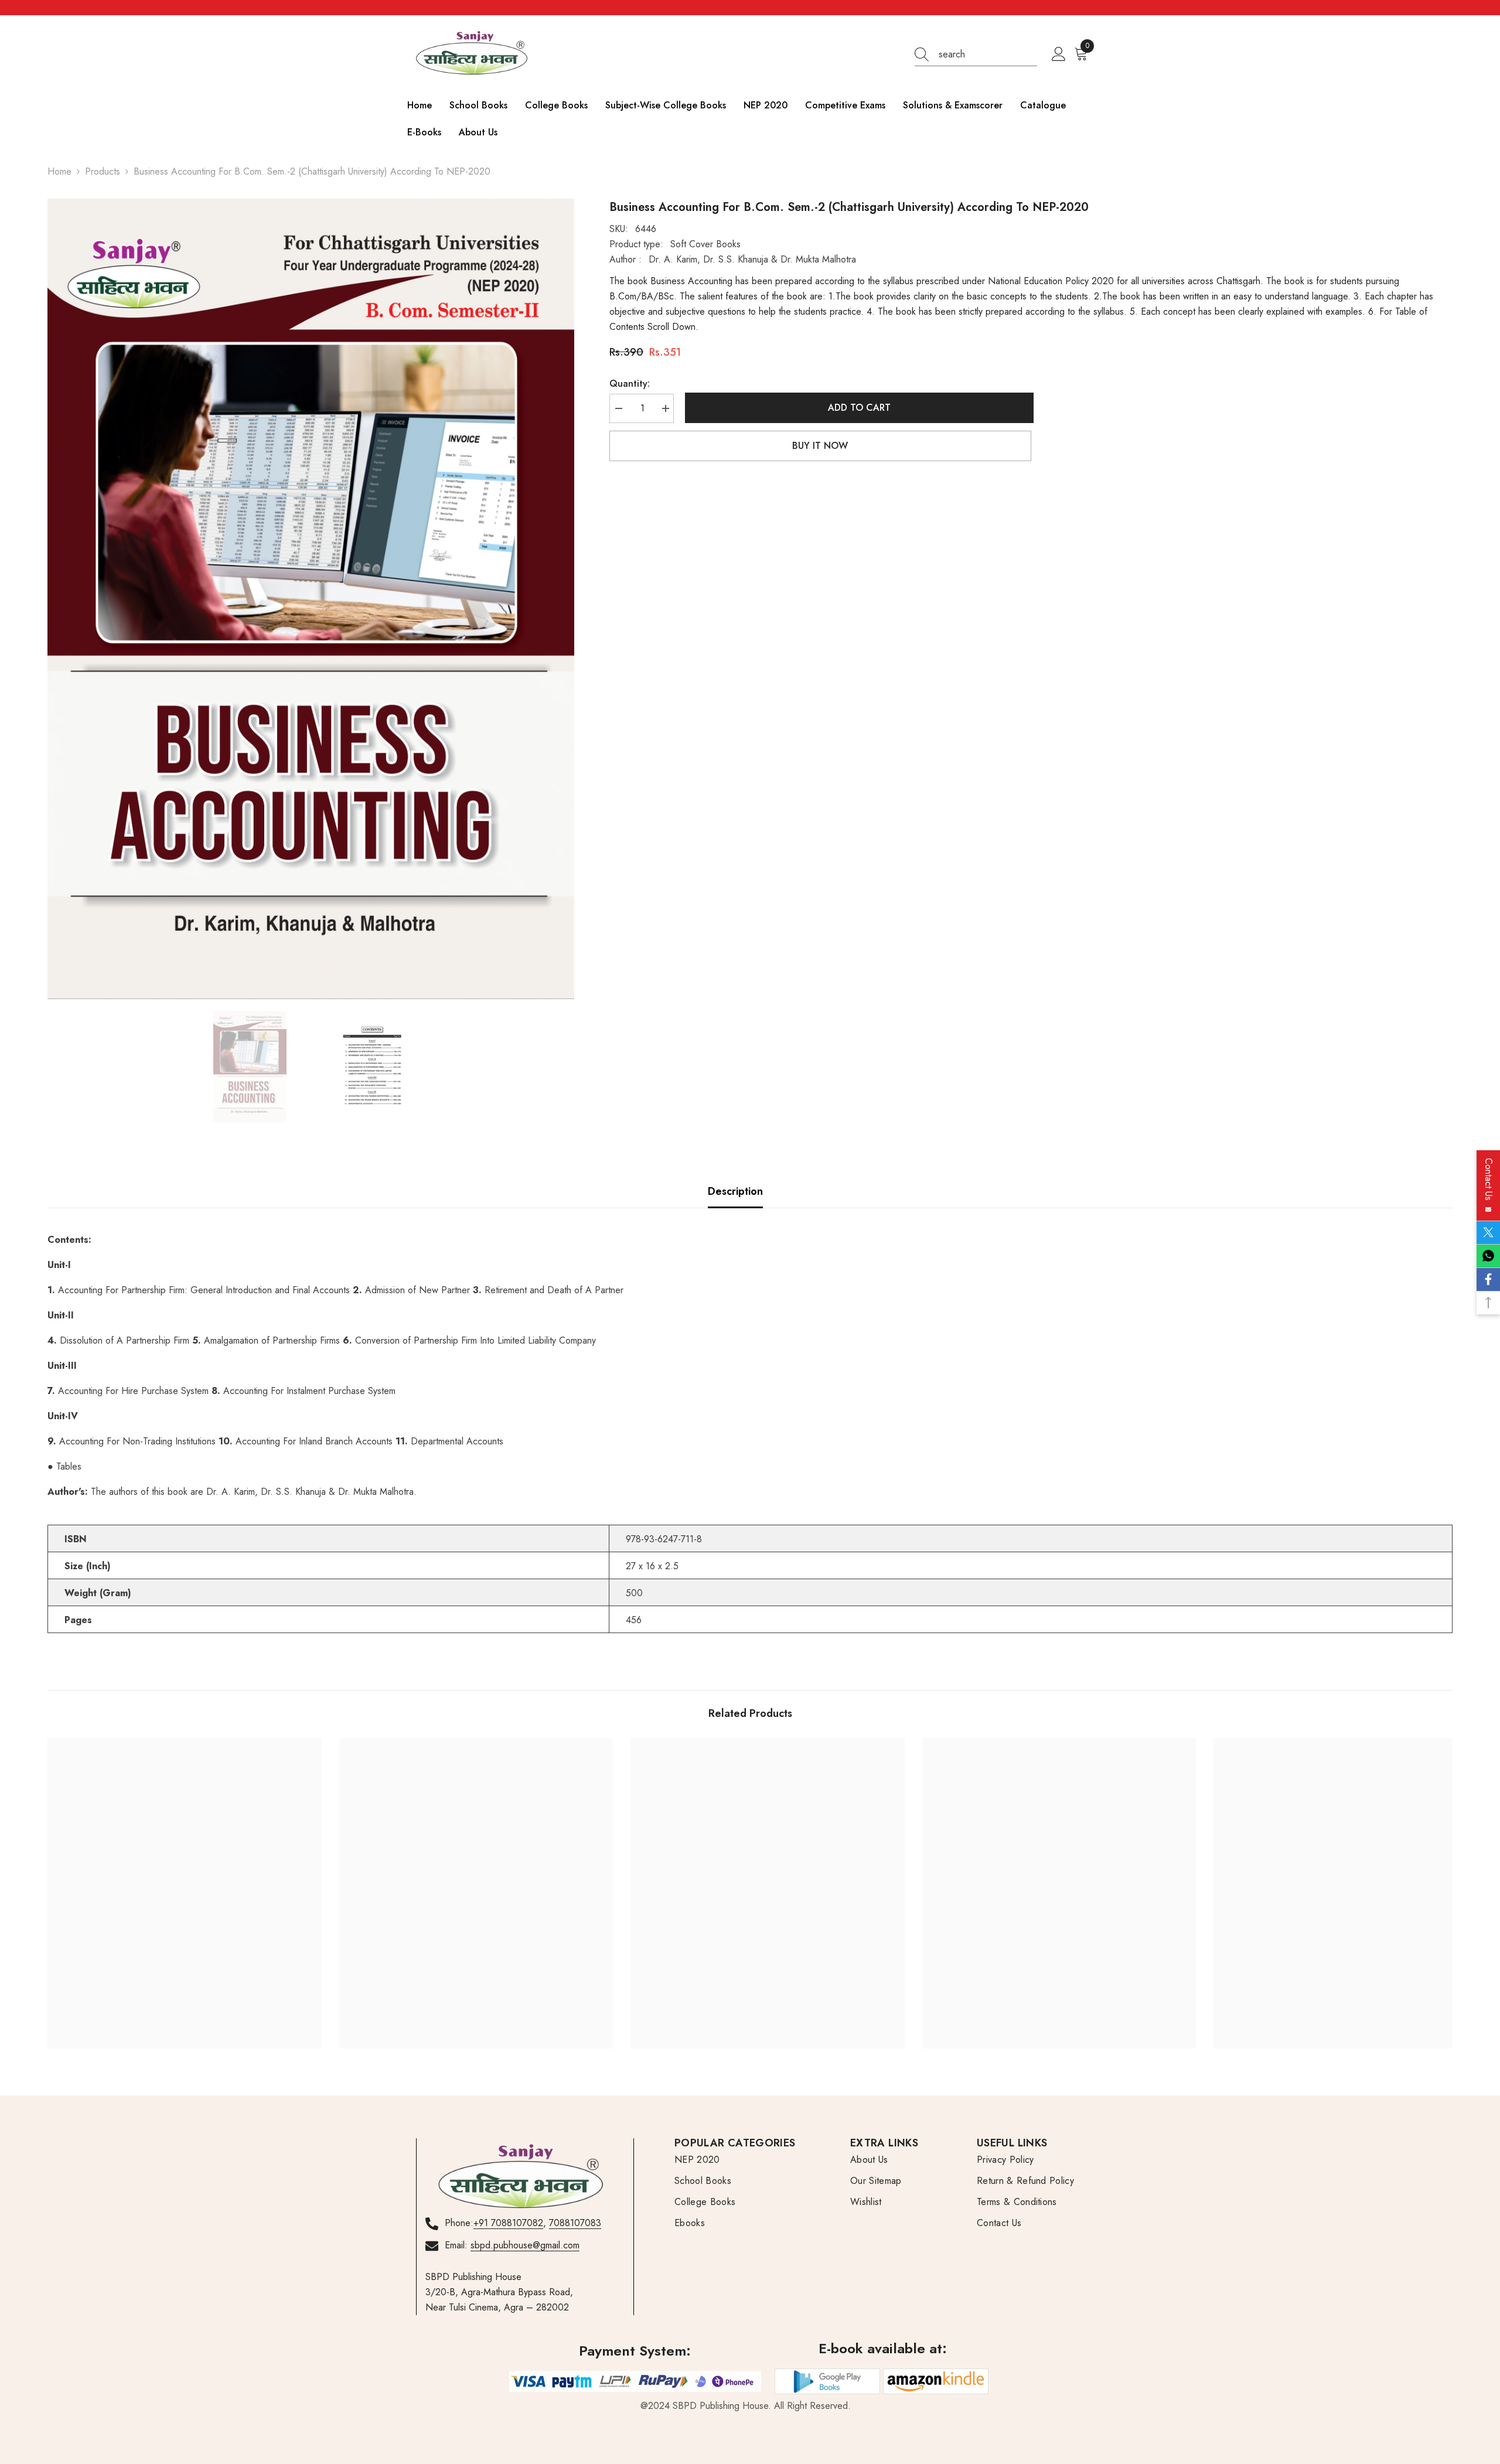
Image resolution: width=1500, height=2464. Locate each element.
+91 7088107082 (508, 2223)
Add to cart (857, 408)
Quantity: (630, 384)
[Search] (976, 55)
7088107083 (575, 2223)
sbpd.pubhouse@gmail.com (525, 2245)
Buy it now (820, 446)
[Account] (1059, 54)
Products (103, 171)
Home (59, 171)
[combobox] (988, 54)
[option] (311, 599)
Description (735, 1191)
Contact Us (1489, 1182)
